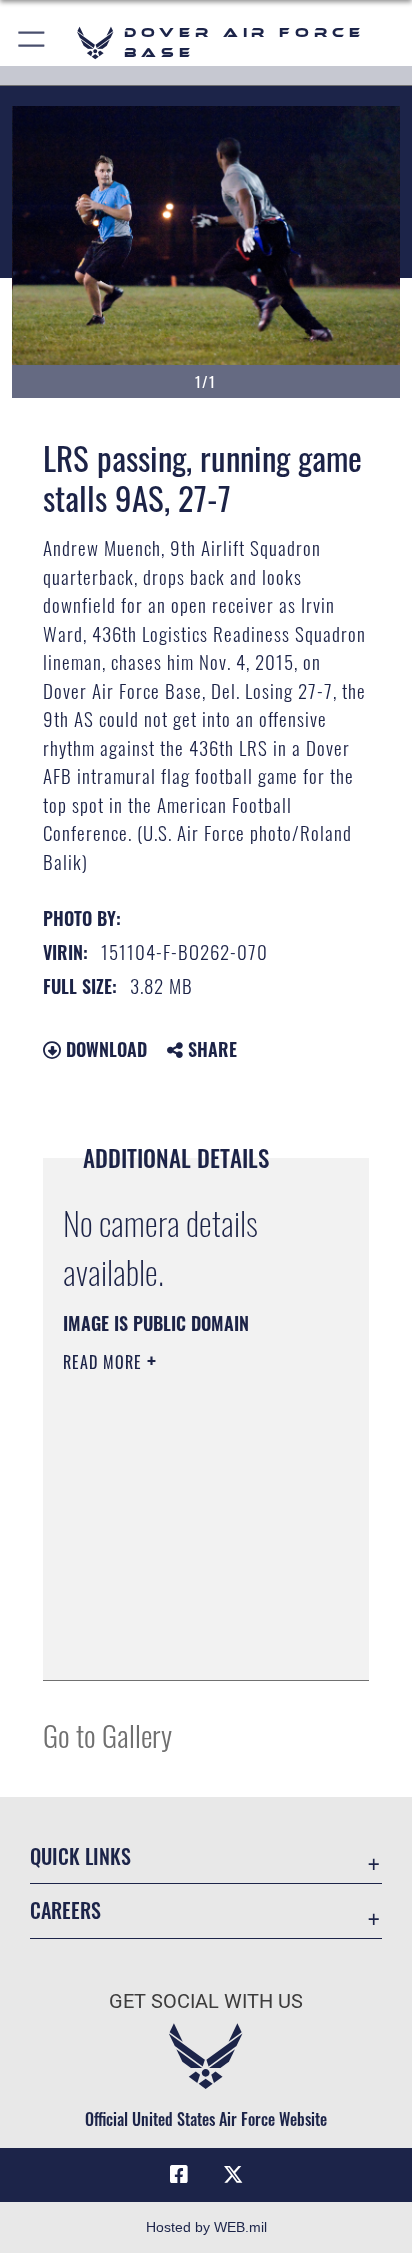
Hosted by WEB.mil (206, 2227)
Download (104, 1049)
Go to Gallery (107, 1734)
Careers (65, 1910)
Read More (105, 1362)
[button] (32, 42)
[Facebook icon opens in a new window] (179, 2175)
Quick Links (80, 1856)
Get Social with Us (206, 2001)
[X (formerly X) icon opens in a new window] (233, 2175)
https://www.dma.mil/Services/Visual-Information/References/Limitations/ (184, 1643)
